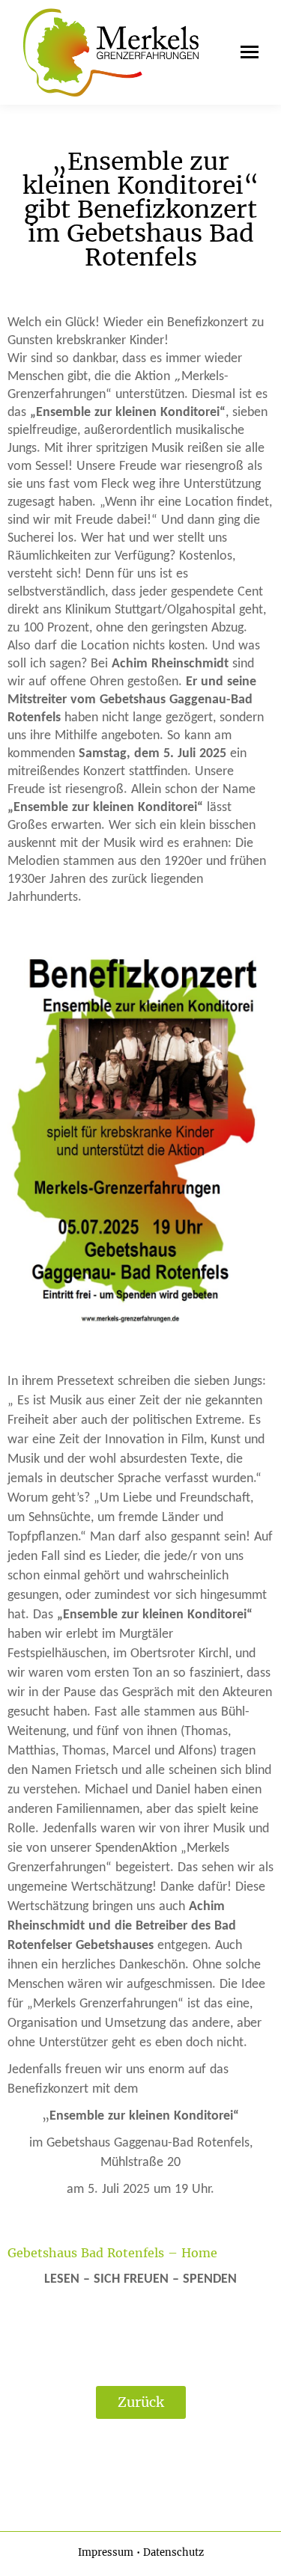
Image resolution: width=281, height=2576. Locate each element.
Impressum (106, 2552)
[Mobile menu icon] (246, 52)
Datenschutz (173, 2552)
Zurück (141, 2402)
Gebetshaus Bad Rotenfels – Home (112, 2253)
